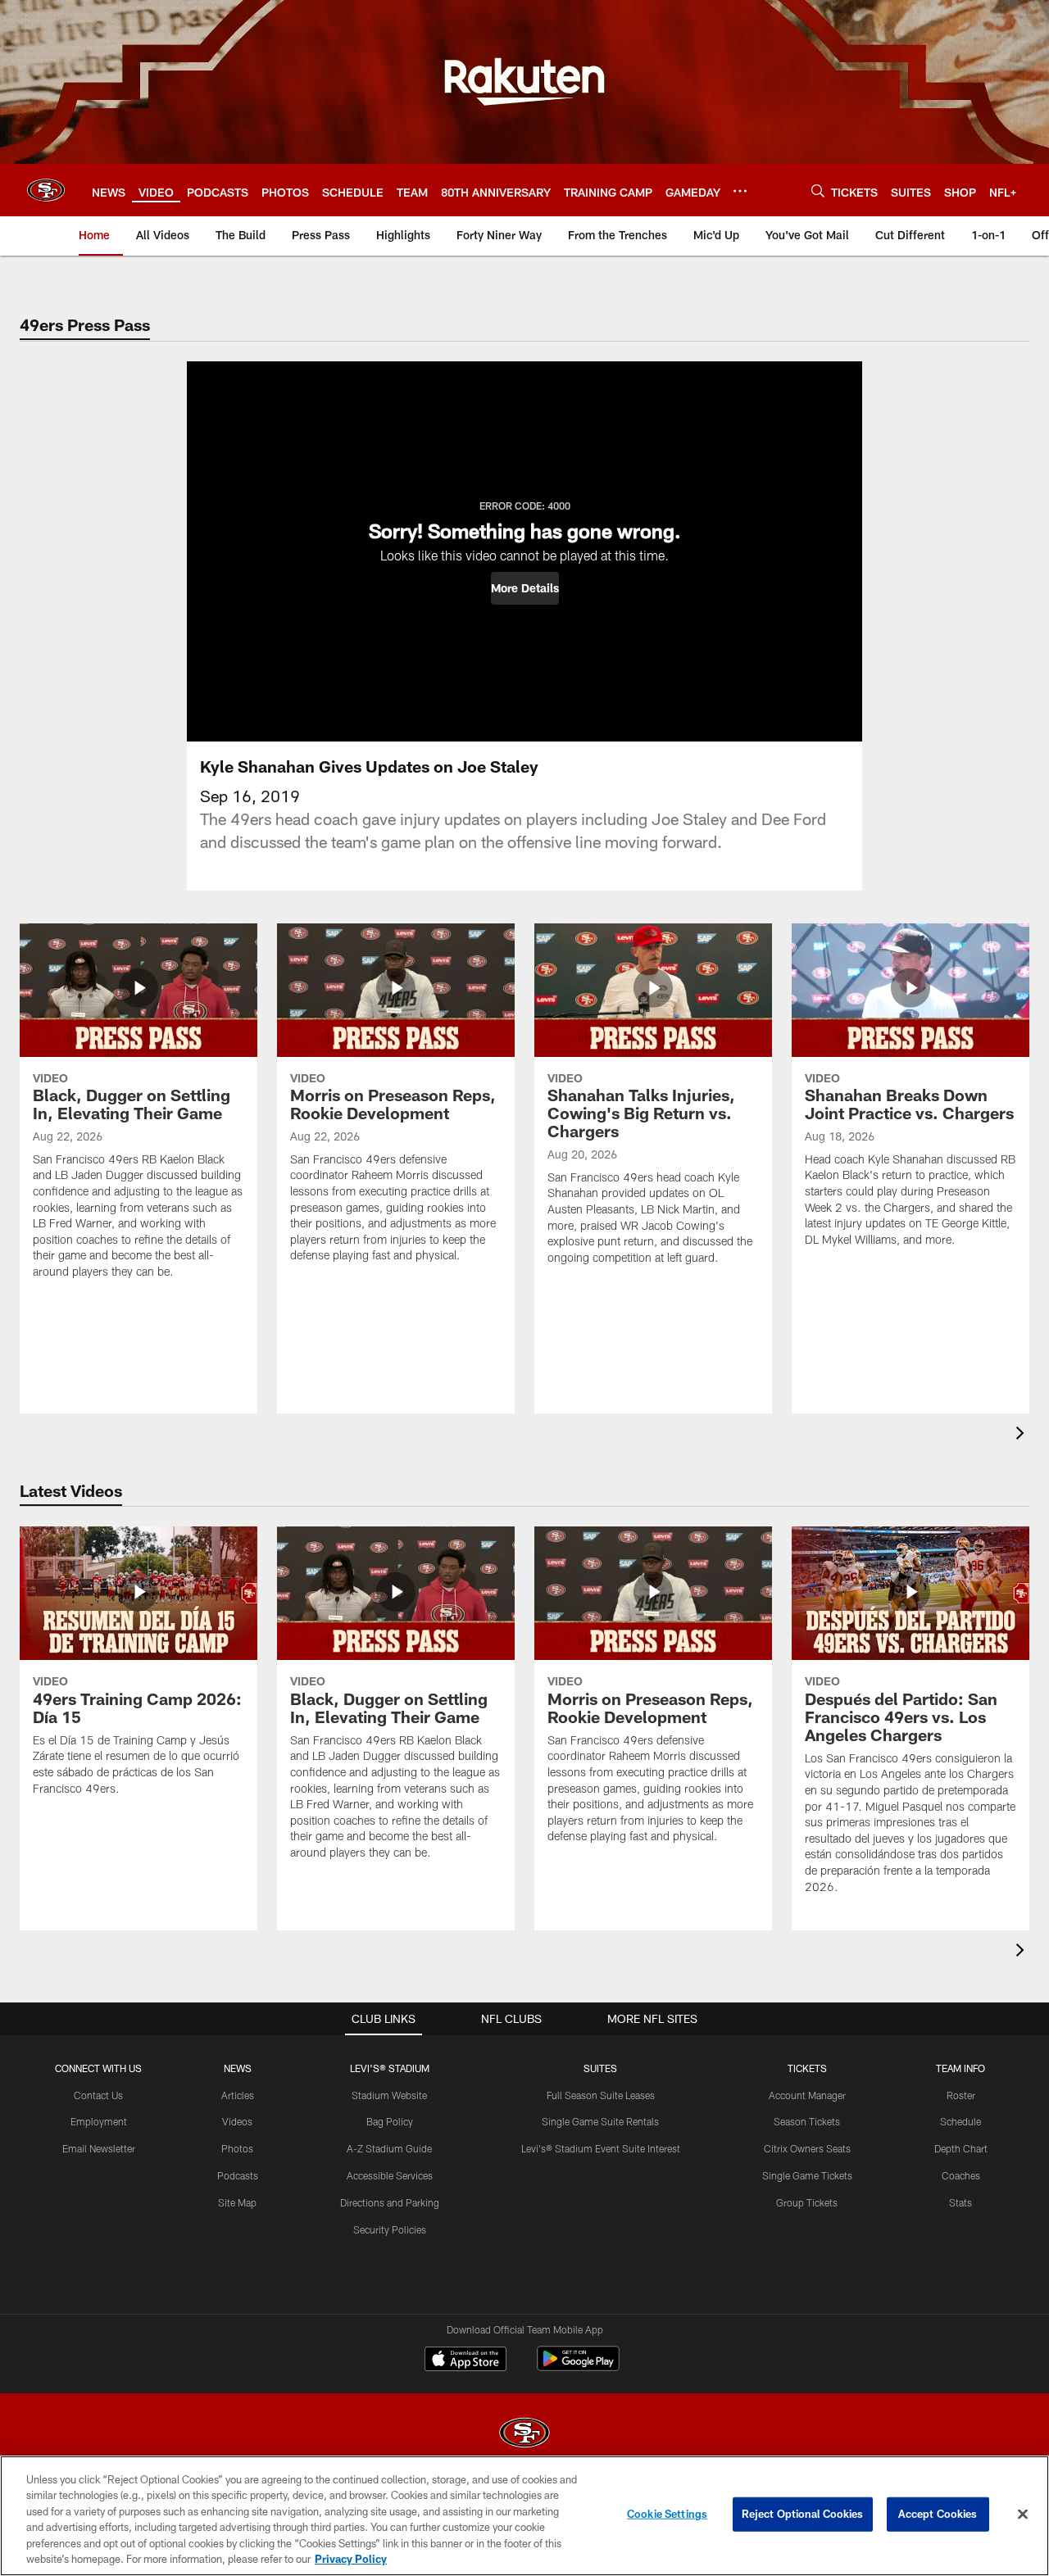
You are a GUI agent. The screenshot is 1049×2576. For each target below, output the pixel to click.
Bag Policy (390, 2121)
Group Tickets (807, 2202)
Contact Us (98, 2095)
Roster (961, 2095)
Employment (99, 2121)
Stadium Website (389, 2095)
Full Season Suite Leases (601, 2095)
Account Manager (807, 2095)
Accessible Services (390, 2175)
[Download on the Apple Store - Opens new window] (465, 2361)
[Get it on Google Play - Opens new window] (578, 2367)
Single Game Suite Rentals (600, 2121)
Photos (237, 2148)
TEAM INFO (960, 2068)
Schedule (960, 2121)
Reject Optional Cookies (803, 2514)
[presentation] (1023, 1435)
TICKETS (807, 2068)
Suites (600, 2068)
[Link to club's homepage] (46, 190)
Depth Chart (961, 2148)
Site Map (237, 2202)
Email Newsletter (99, 2148)
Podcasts (238, 2175)
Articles (238, 2095)
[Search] (818, 190)
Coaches (961, 2175)
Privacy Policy (351, 2559)
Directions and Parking (390, 2202)
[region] (524, 2516)
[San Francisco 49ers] (524, 2435)
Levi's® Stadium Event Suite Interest (601, 2148)
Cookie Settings (667, 2514)
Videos (237, 2121)
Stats (960, 2202)
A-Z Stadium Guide (389, 2148)
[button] (525, 588)
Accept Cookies (938, 2514)
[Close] (1023, 2515)
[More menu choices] (740, 191)
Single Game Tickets (807, 2175)
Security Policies (390, 2229)
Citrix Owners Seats (807, 2148)
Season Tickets (807, 2121)
